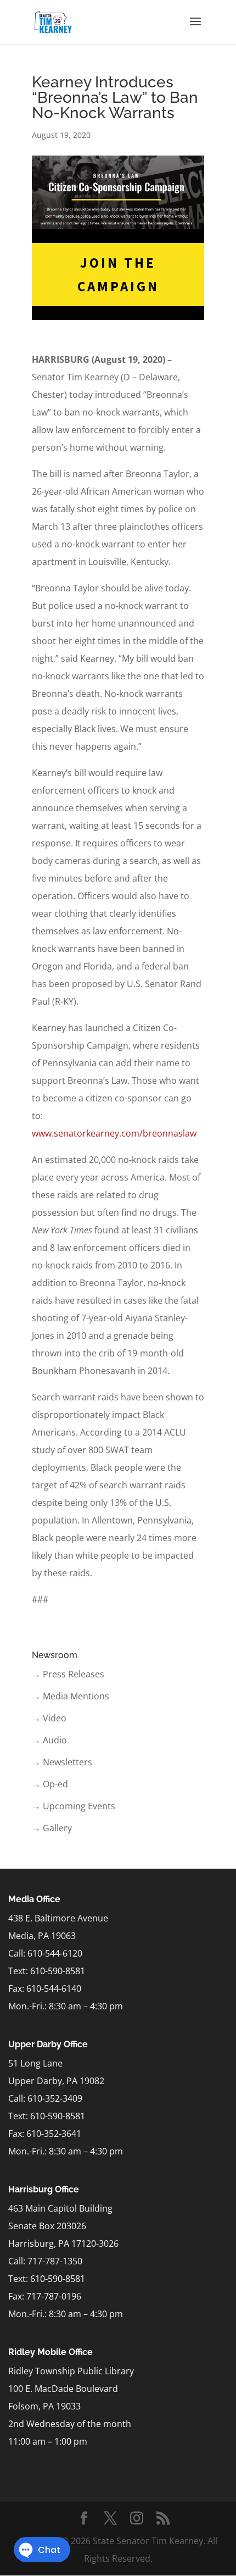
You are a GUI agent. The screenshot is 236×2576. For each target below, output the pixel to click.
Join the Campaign (118, 275)
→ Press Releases (68, 1674)
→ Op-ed (50, 1784)
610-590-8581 (58, 1971)
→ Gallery (52, 1828)
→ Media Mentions (71, 1696)
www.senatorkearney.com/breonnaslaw (114, 1133)
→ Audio (49, 1740)
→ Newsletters (62, 1762)
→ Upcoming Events (74, 1806)
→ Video (49, 1718)
